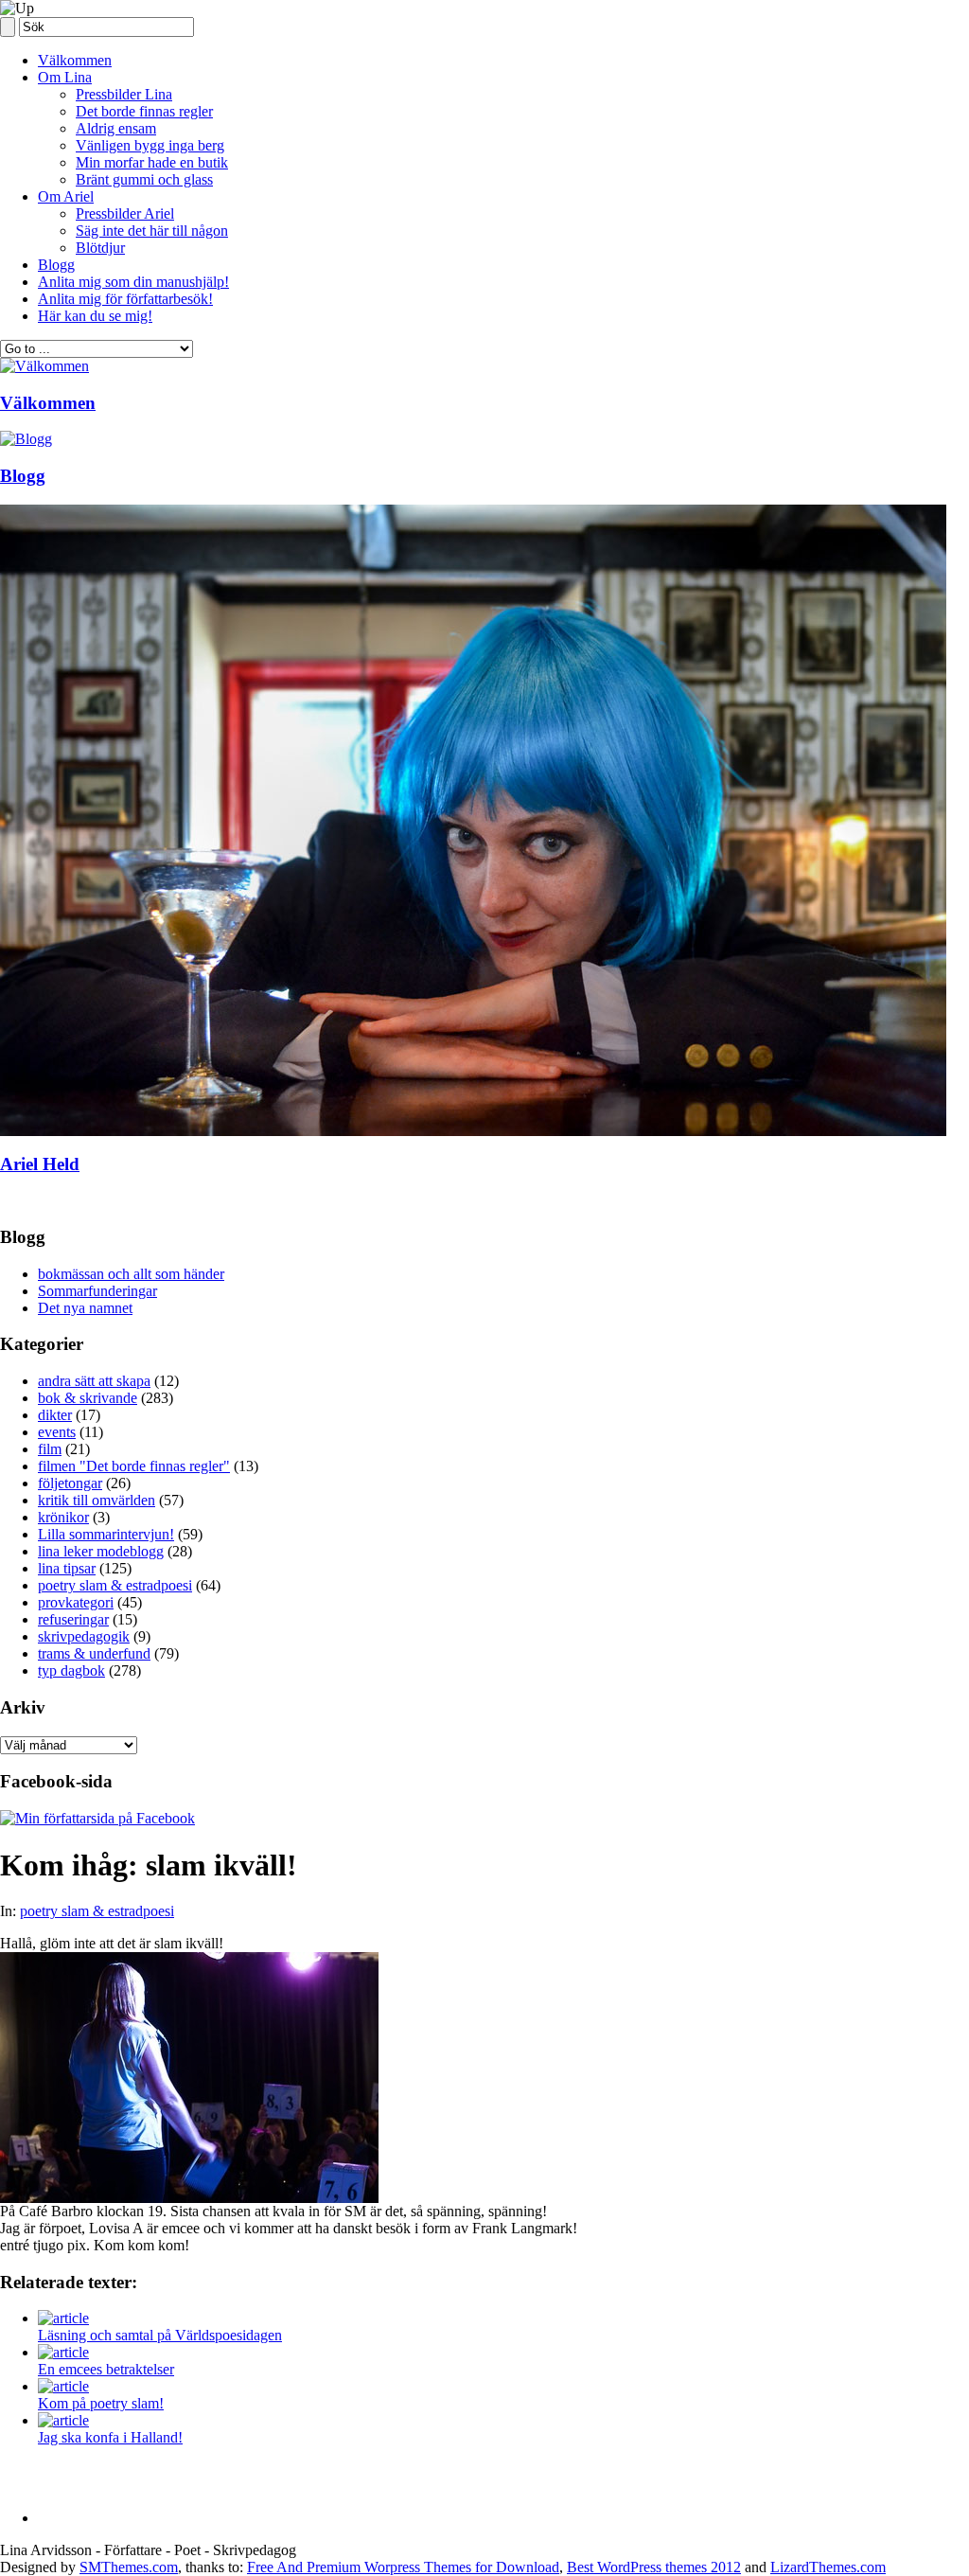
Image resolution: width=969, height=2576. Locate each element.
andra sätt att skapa (94, 1381)
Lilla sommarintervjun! (106, 1534)
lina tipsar (67, 1568)
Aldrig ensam (116, 128)
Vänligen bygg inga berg (150, 145)
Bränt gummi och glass (144, 179)
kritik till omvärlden (97, 1500)
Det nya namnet (85, 1308)
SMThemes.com (129, 2567)
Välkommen (75, 60)
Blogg (56, 265)
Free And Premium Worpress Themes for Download (403, 2567)
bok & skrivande (88, 1398)
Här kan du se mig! (95, 316)
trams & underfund (94, 1653)
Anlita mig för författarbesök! (125, 299)
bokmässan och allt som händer (131, 1274)
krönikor (63, 1517)
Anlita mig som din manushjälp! (133, 282)
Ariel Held (40, 1164)
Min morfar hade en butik (152, 162)
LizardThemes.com (828, 2567)
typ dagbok (71, 1670)
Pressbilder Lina (124, 94)
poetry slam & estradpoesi (115, 1585)
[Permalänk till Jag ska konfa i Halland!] (63, 2420)
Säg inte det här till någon (152, 231)
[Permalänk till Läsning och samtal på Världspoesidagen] (63, 2318)
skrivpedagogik (84, 1636)
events (57, 1432)
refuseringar (73, 1619)
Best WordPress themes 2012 (654, 2567)
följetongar (70, 1483)
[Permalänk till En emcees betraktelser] (63, 2352)
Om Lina (65, 77)
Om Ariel (66, 196)
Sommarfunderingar (97, 1291)
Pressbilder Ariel (125, 213)
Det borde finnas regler (144, 111)
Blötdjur (100, 248)
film (50, 1449)
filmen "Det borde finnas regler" (134, 1466)
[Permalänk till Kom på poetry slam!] (63, 2386)
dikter (55, 1415)
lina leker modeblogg (101, 1551)
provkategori (76, 1602)
